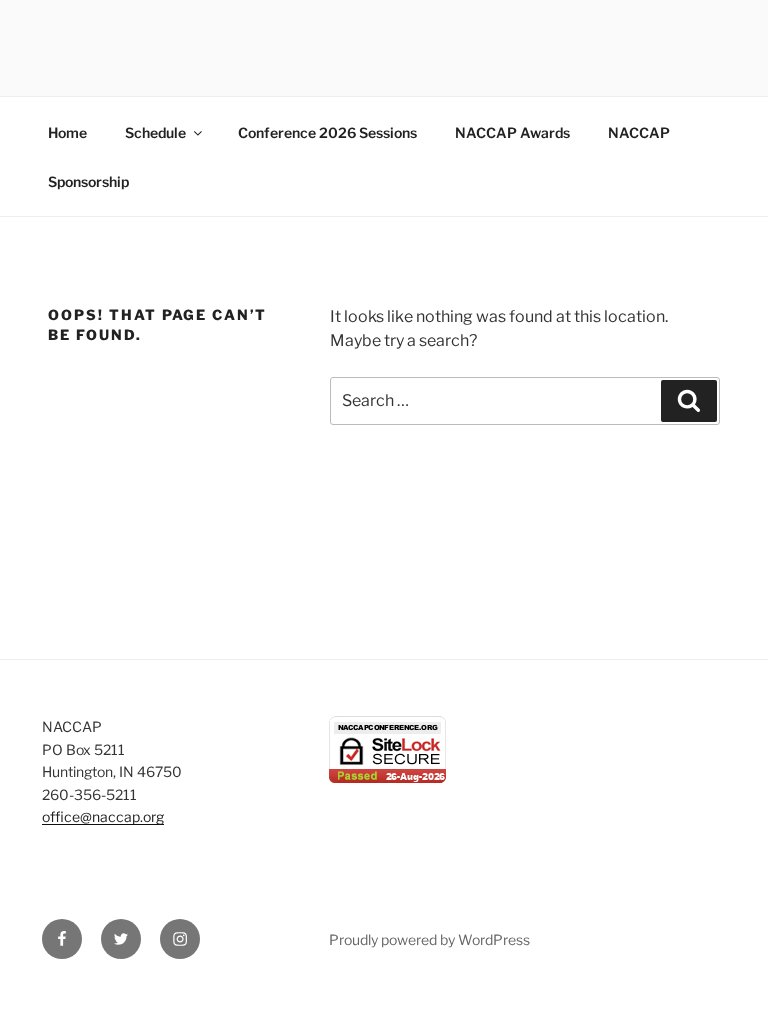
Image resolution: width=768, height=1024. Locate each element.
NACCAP (639, 132)
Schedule (155, 132)
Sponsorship (88, 181)
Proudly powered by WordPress (429, 939)
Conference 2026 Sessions (327, 132)
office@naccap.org (103, 816)
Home (67, 132)
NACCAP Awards (512, 132)
